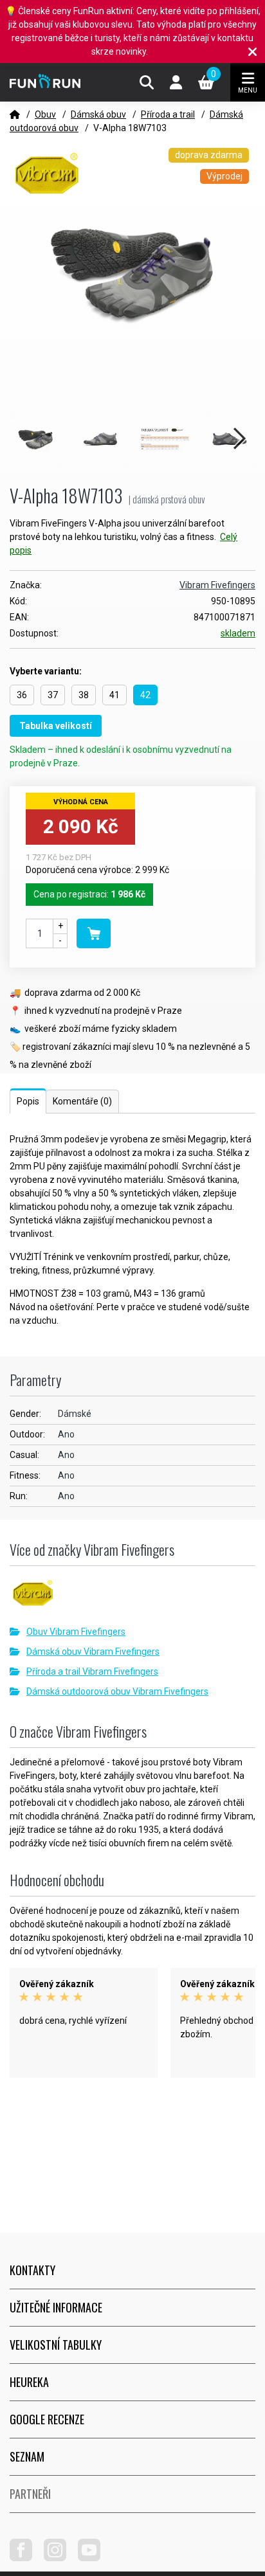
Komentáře (82, 1101)
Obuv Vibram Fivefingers (76, 1632)
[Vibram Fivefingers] (132, 1598)
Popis (28, 1101)
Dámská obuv (98, 114)
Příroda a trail (168, 114)
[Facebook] (26, 2558)
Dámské (75, 1414)
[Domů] (15, 114)
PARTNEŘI (30, 2494)
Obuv (45, 114)
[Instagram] (60, 2558)
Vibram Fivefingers (217, 585)
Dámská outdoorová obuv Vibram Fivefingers (117, 1691)
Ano (66, 1434)
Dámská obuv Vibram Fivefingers (93, 1652)
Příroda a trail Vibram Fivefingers (92, 1671)
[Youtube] (94, 2558)
